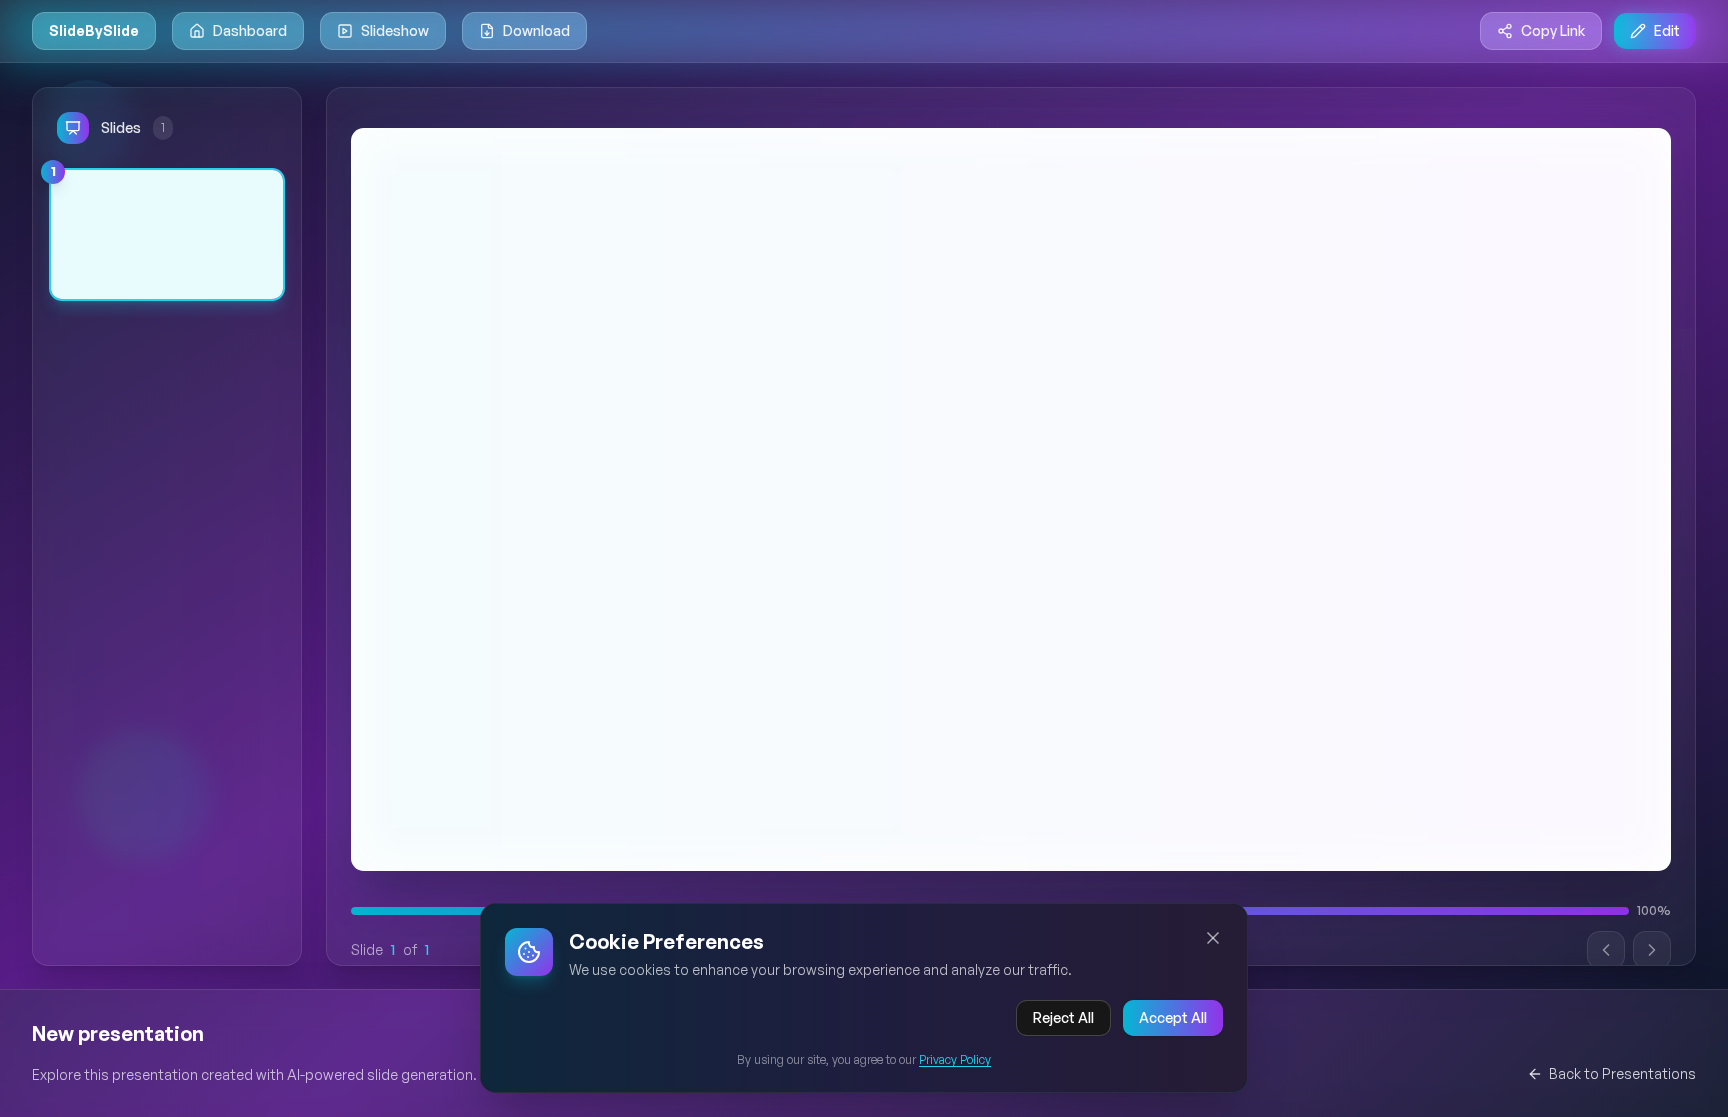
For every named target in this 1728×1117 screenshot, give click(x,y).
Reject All (1063, 1017)
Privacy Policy (955, 1059)
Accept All (1173, 1017)
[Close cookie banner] (1213, 938)
